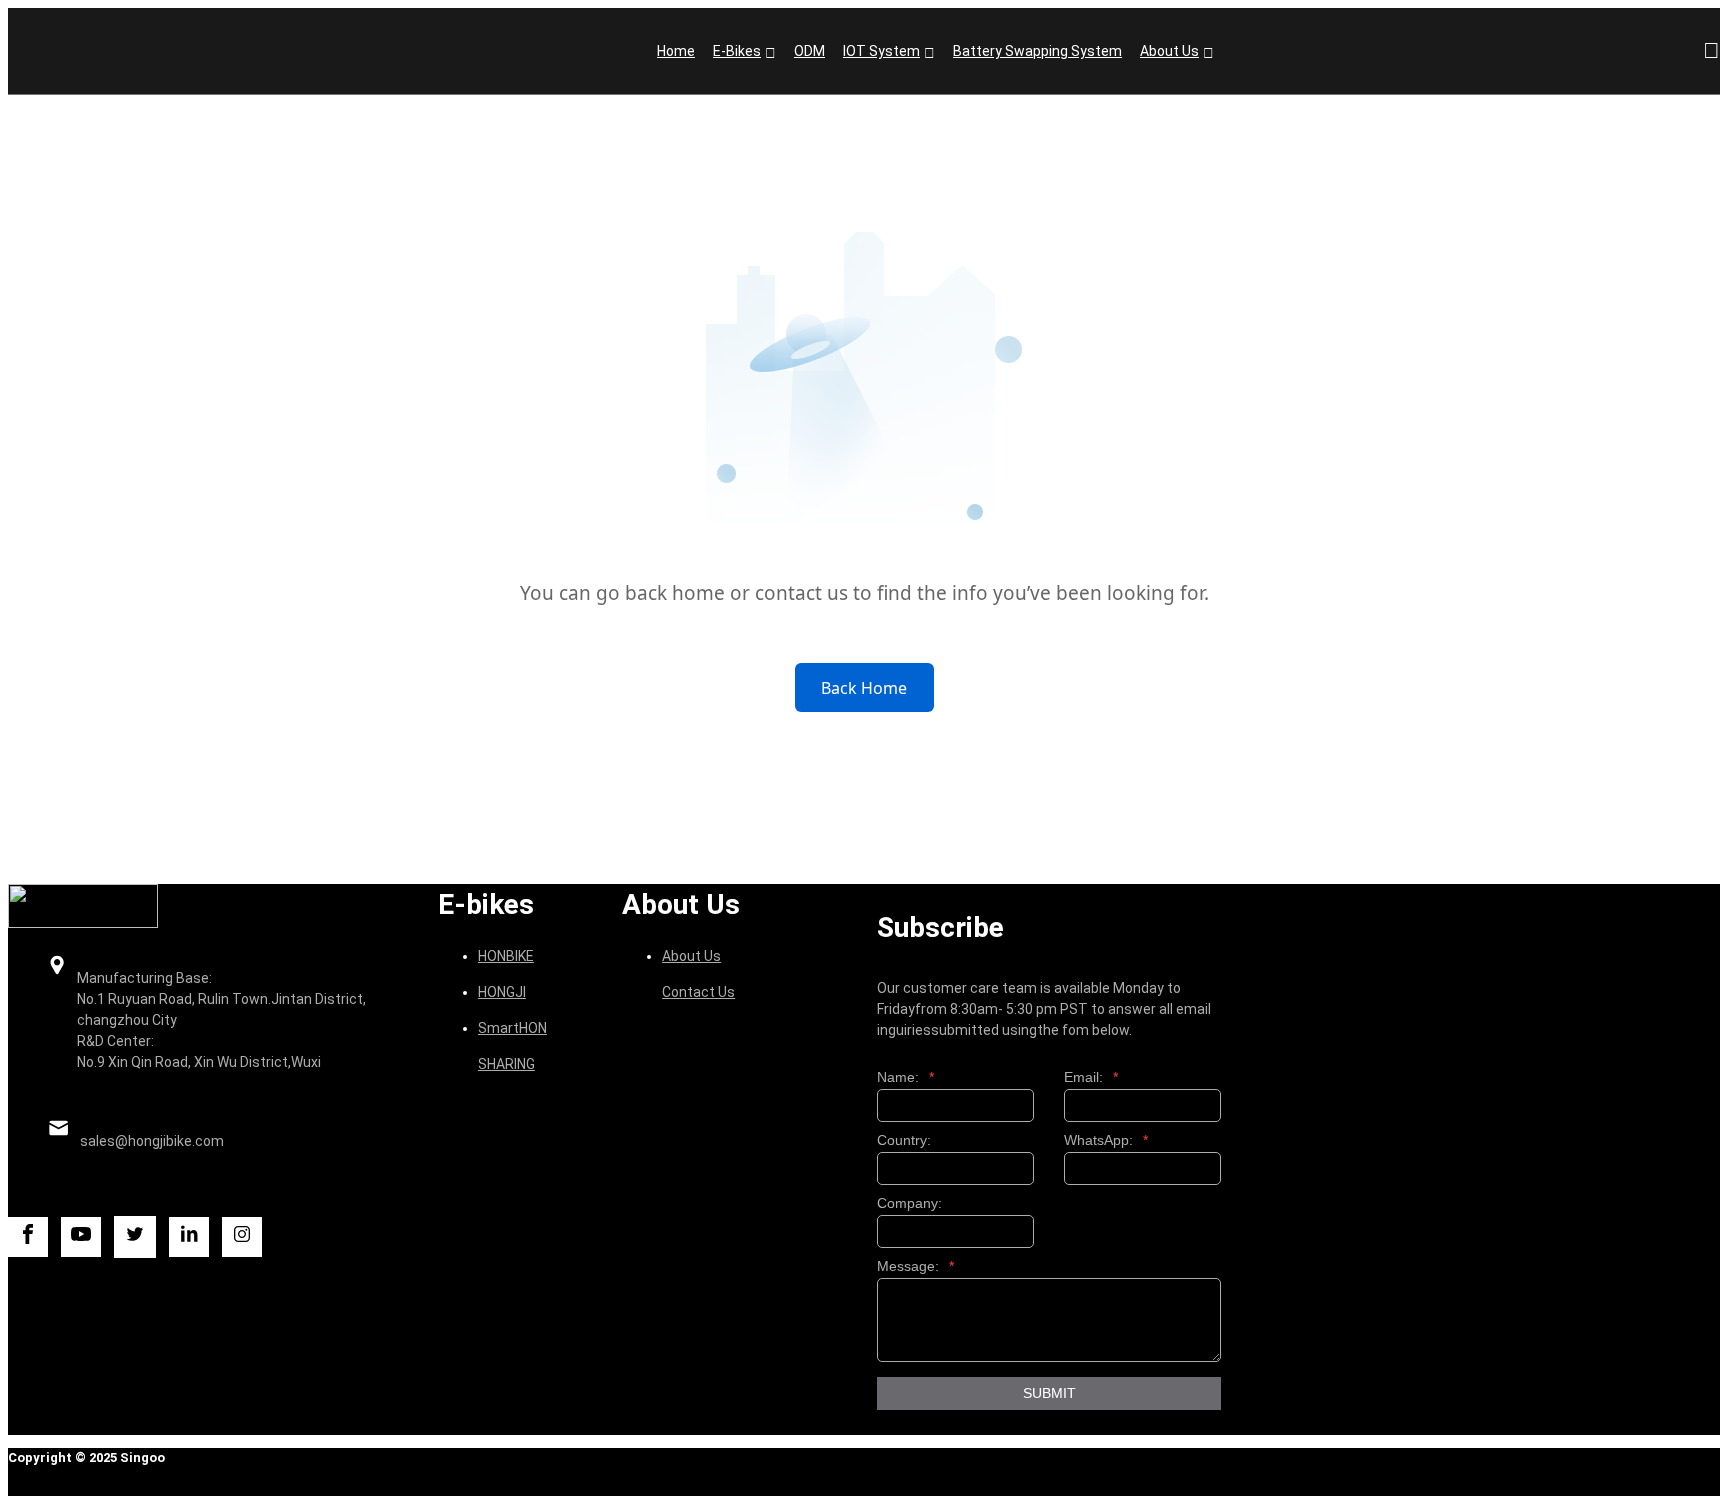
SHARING (506, 1064)
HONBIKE (506, 956)
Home (676, 51)
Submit (1049, 1393)
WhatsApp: (1106, 1140)
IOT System (881, 51)
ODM (809, 51)
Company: (909, 1203)
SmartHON (512, 1028)
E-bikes (737, 51)
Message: (915, 1266)
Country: (904, 1140)
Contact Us (698, 992)
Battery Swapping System (1037, 51)
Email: (1091, 1077)
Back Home (864, 688)
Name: (905, 1077)
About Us (1169, 51)
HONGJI (502, 992)
